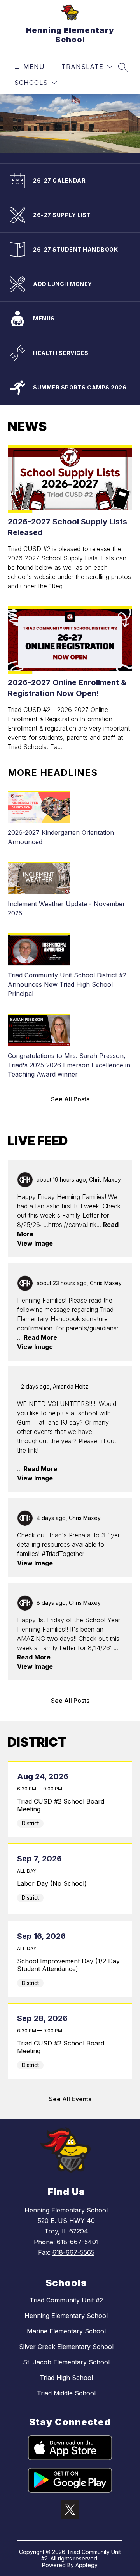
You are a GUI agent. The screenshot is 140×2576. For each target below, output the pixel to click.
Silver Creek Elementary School (66, 2347)
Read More (40, 1337)
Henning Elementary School (66, 2316)
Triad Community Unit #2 (66, 2300)
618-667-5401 (78, 2242)
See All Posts (70, 1099)
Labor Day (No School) (69, 1883)
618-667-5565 (73, 2252)
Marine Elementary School (66, 2331)
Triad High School (66, 2378)
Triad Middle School (66, 2393)
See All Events (70, 2099)
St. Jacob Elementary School (66, 2362)
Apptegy (87, 2565)
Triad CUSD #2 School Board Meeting (61, 1805)
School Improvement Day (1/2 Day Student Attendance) (68, 1965)
